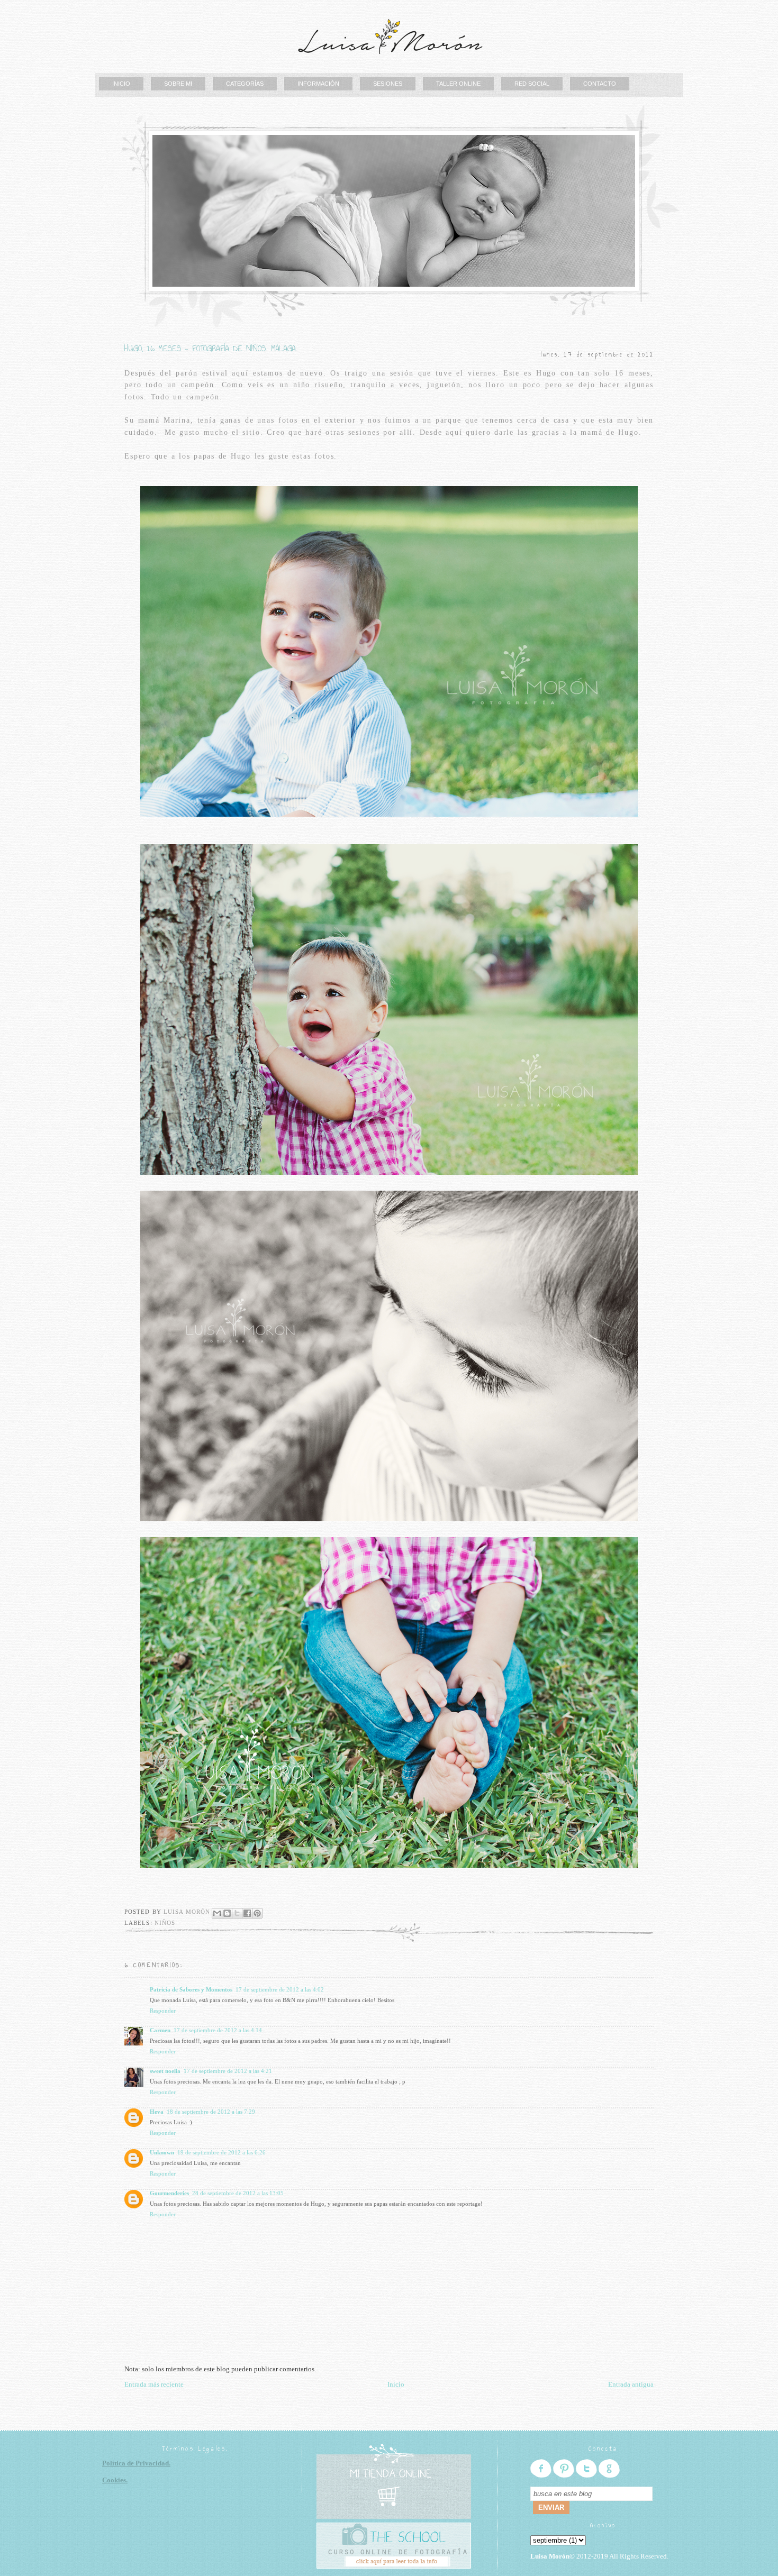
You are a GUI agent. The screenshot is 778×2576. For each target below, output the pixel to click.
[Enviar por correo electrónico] (217, 1913)
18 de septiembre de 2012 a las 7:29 (211, 2112)
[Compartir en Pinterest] (257, 1913)
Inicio (121, 84)
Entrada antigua (631, 2384)
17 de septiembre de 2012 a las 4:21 (228, 2071)
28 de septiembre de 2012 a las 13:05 (238, 2193)
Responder (163, 2011)
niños (165, 1923)
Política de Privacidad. (136, 2463)
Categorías (245, 84)
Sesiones (388, 84)
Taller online (458, 84)
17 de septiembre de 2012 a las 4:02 (280, 1989)
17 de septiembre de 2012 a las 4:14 (218, 2030)
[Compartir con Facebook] (247, 1913)
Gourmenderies (169, 2193)
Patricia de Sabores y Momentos (191, 1989)
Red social (532, 84)
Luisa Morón (188, 1912)
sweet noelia (165, 2071)
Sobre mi (178, 84)
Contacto (600, 84)
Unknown (162, 2152)
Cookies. (115, 2480)
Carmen (160, 2030)
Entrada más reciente (154, 2384)
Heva (157, 2112)
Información (318, 84)
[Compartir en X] (237, 1913)
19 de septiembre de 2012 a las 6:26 (221, 2152)
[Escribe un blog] (227, 1913)
